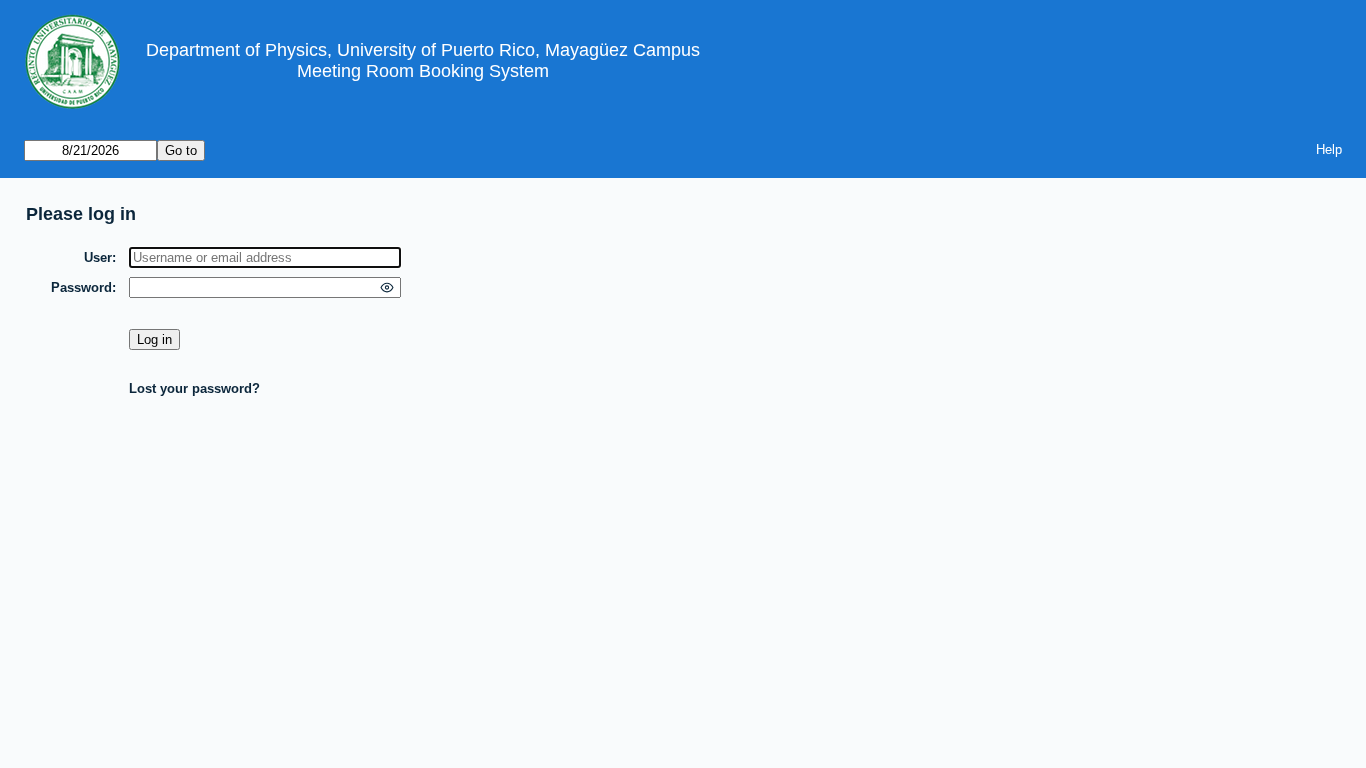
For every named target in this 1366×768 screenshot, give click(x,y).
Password (81, 287)
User (98, 257)
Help (1329, 149)
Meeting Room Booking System (423, 71)
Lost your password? (194, 388)
